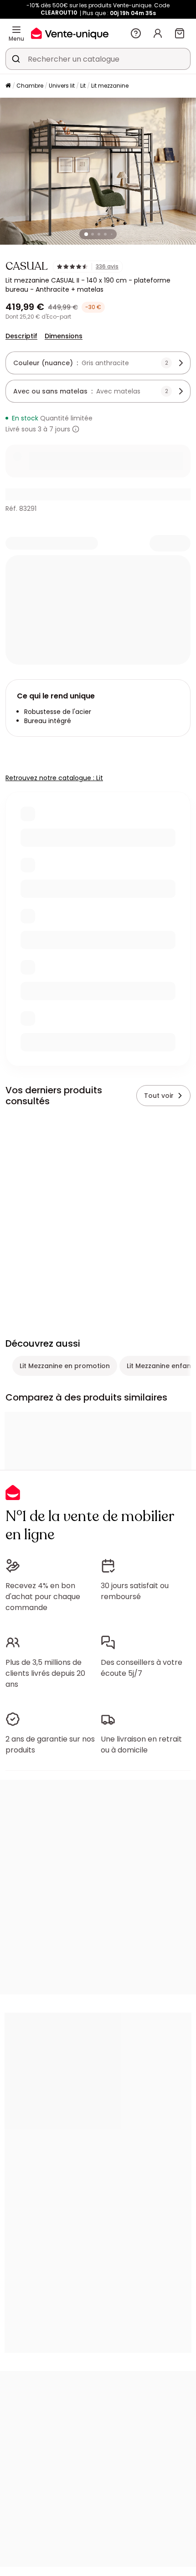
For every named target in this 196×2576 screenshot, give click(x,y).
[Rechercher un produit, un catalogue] (16, 59)
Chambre (30, 86)
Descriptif (21, 336)
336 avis (107, 267)
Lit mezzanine (110, 86)
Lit (83, 86)
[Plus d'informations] (76, 429)
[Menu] (16, 30)
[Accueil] (8, 86)
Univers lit (62, 86)
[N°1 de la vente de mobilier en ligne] (70, 33)
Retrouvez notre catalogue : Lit (54, 778)
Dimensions (64, 336)
